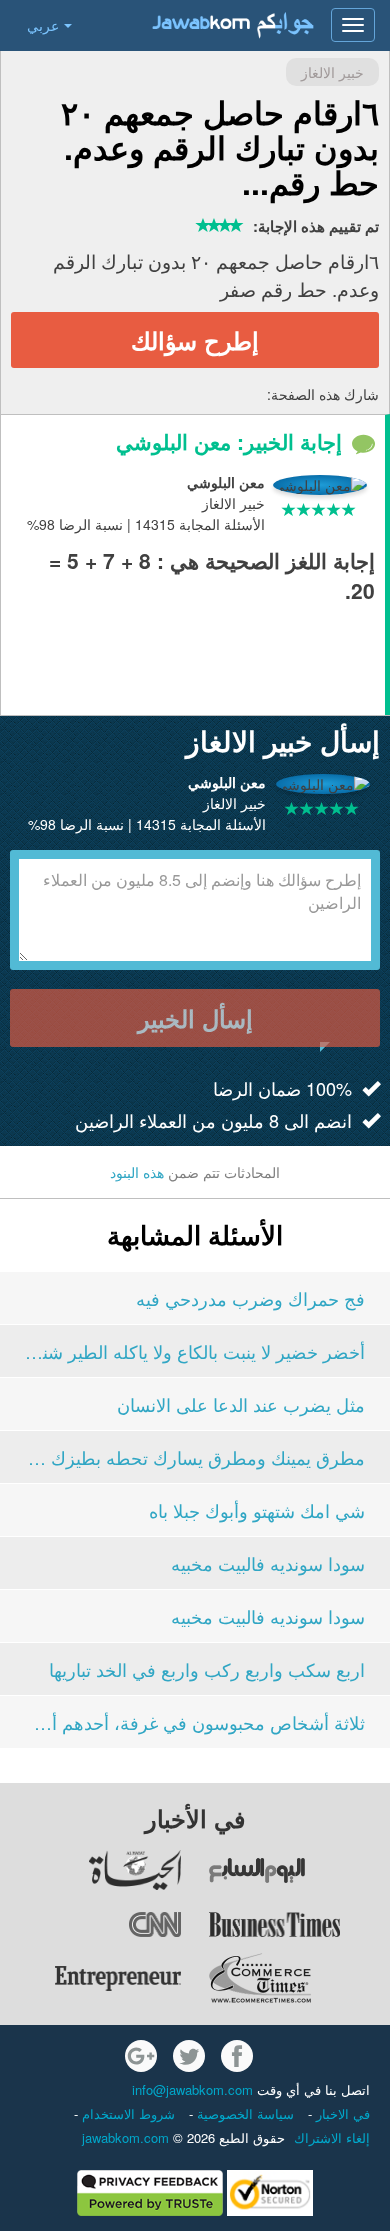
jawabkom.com (125, 2137)
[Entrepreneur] (91, 1978)
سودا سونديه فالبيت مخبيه (268, 1563)
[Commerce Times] (298, 1978)
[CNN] (91, 1924)
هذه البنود (137, 1172)
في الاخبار (341, 2113)
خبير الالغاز (332, 72)
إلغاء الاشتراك (332, 2137)
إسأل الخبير (195, 1018)
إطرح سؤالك (195, 340)
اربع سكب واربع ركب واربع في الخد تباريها (207, 1669)
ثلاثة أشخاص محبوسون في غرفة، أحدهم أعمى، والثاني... (195, 1722)
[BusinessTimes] (298, 1924)
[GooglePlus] (141, 2056)
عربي (43, 25)
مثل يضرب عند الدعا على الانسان (241, 1404)
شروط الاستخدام (126, 2113)
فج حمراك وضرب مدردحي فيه (250, 1298)
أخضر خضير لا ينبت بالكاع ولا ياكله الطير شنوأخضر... (195, 1351)
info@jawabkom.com (192, 2089)
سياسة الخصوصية (243, 2113)
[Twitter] (189, 2056)
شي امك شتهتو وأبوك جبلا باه (257, 1510)
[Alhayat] (91, 1870)
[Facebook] (237, 2056)
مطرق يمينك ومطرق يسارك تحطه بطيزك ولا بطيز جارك (195, 1457)
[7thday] (298, 1870)
